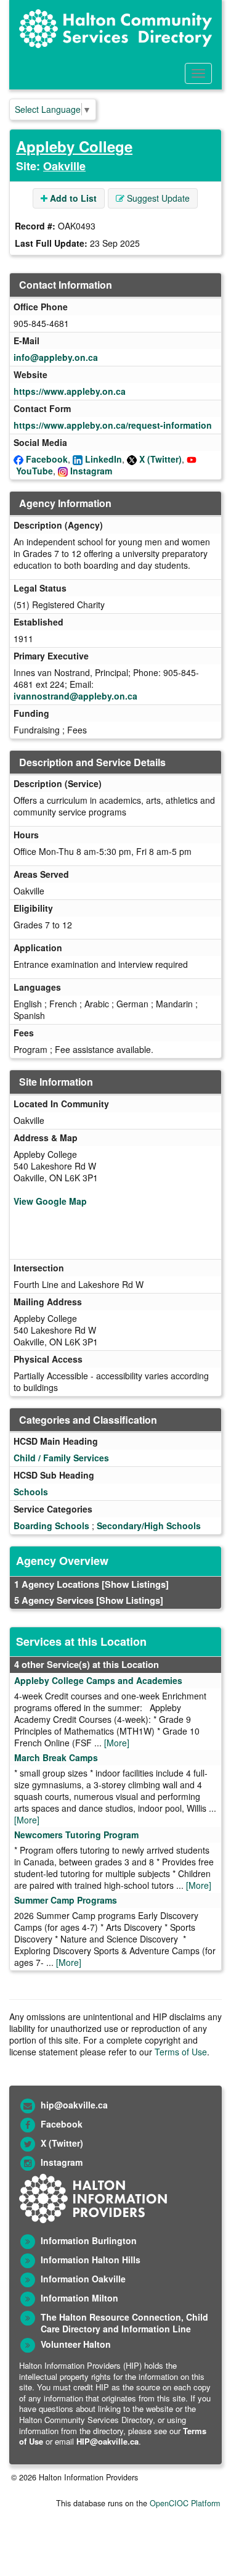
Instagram (91, 471)
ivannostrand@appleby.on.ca (75, 696)
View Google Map (50, 1201)
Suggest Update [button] (157, 198)
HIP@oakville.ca (107, 2441)
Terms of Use (181, 2052)
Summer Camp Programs (66, 1900)
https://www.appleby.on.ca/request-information (113, 425)
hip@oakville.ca (74, 2105)
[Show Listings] (135, 1584)
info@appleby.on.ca (56, 357)
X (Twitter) (160, 459)
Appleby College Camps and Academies (98, 1680)
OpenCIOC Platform (185, 2503)
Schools (31, 1492)
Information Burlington (89, 2240)
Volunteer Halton (76, 2344)
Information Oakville (83, 2279)
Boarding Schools (51, 1525)
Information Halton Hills (91, 2260)
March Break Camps (56, 1757)
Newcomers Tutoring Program (76, 1835)
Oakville (64, 166)
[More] (117, 1743)
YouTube (34, 471)
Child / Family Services (61, 1458)
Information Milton (79, 2298)
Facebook (47, 459)
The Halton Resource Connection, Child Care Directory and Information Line (124, 2323)
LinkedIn (103, 459)
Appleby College (74, 146)
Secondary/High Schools (149, 1525)
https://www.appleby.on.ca (70, 391)
